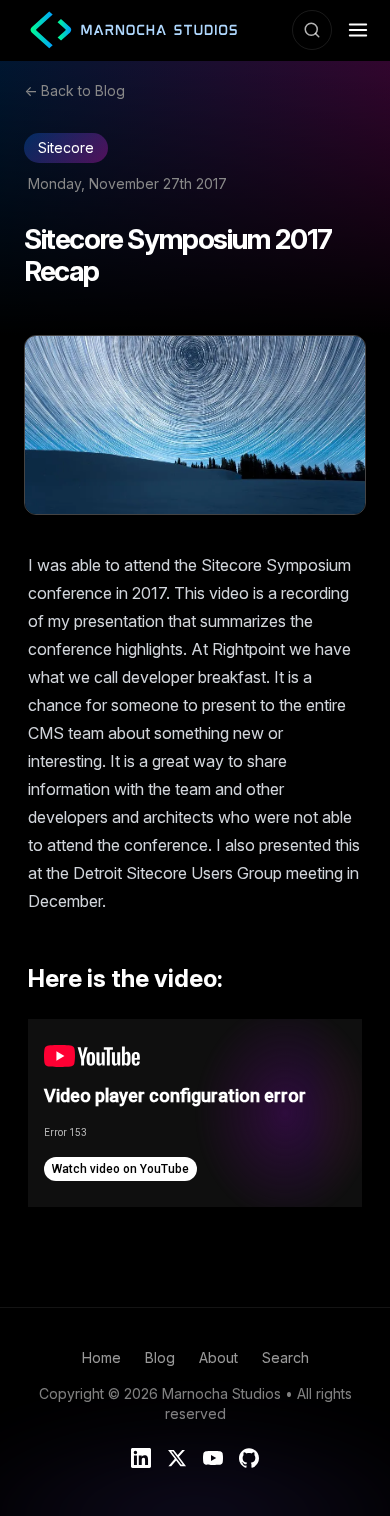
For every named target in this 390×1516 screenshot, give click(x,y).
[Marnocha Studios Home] (126, 30)
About (218, 1357)
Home (101, 1357)
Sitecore (66, 147)
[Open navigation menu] (358, 30)
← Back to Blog (74, 90)
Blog (160, 1357)
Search (285, 1357)
